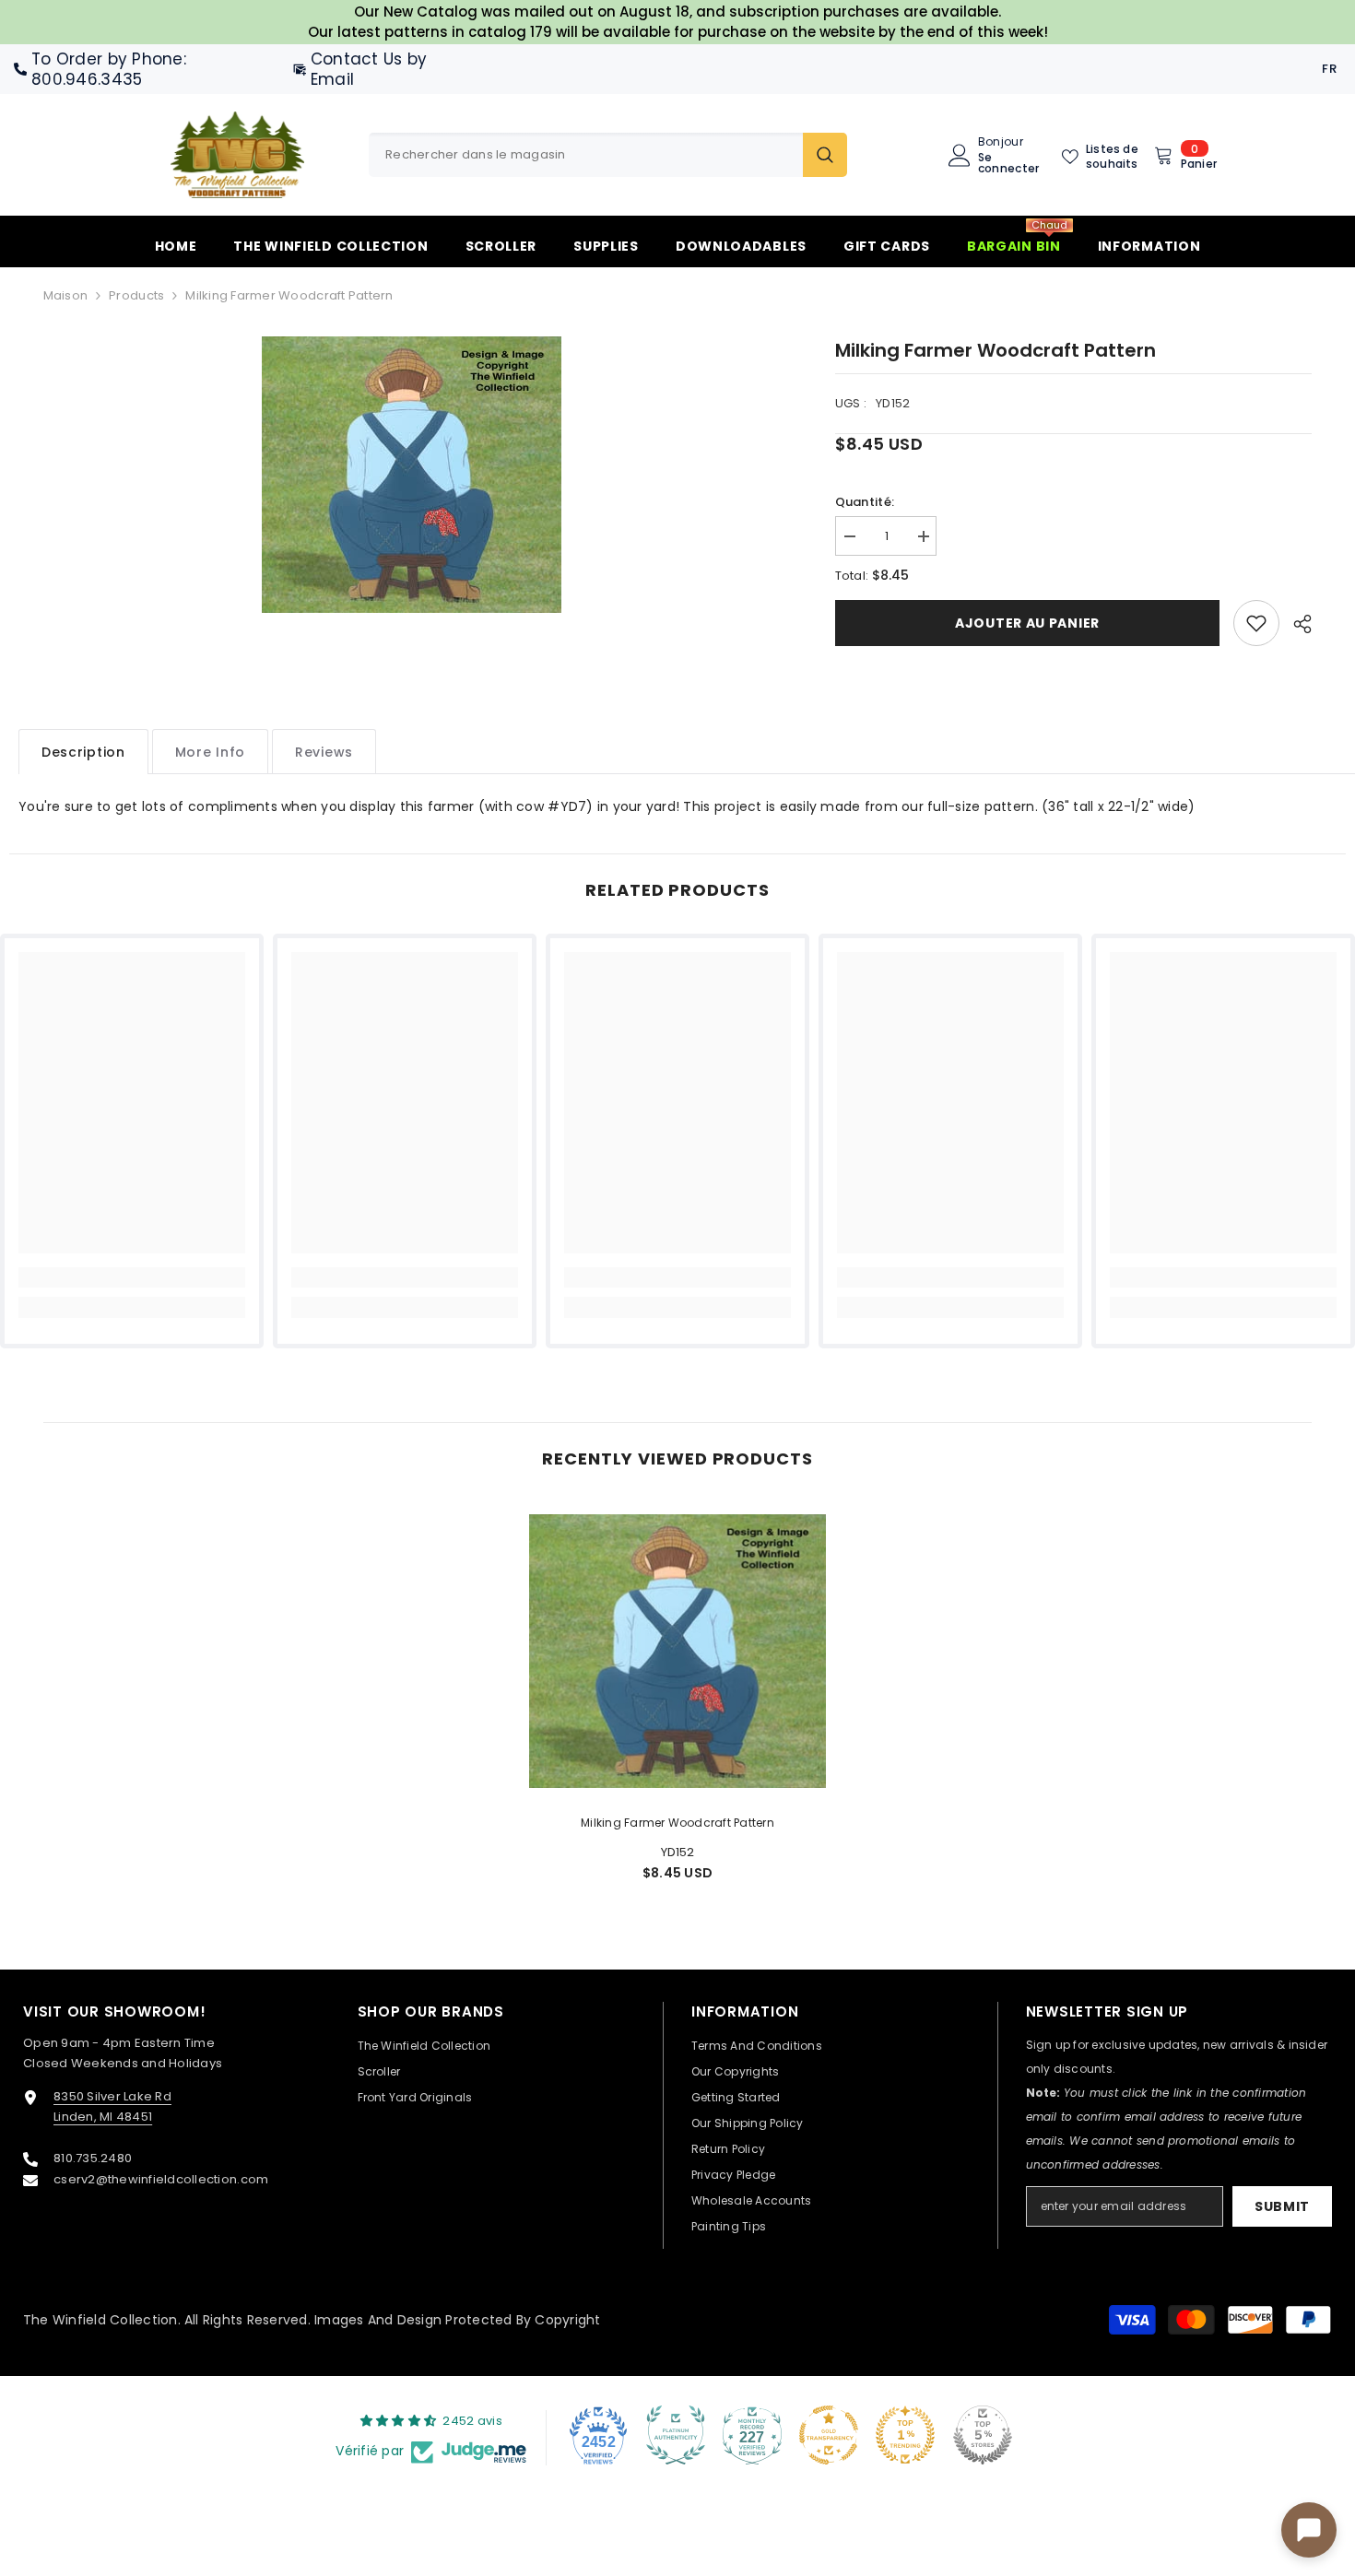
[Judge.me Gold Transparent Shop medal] (829, 2435)
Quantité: (865, 502)
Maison (66, 295)
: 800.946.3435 (109, 69)
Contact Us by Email (369, 69)
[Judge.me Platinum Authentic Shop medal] (676, 2435)
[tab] (83, 752)
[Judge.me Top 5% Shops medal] (983, 2435)
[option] (412, 475)
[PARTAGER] (1296, 624)
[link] (1256, 623)
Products (136, 295)
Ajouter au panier (1027, 623)
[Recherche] (608, 155)
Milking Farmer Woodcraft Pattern (677, 1823)
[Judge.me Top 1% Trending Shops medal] (905, 2435)
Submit (1282, 2206)
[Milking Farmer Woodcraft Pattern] (677, 1651)
